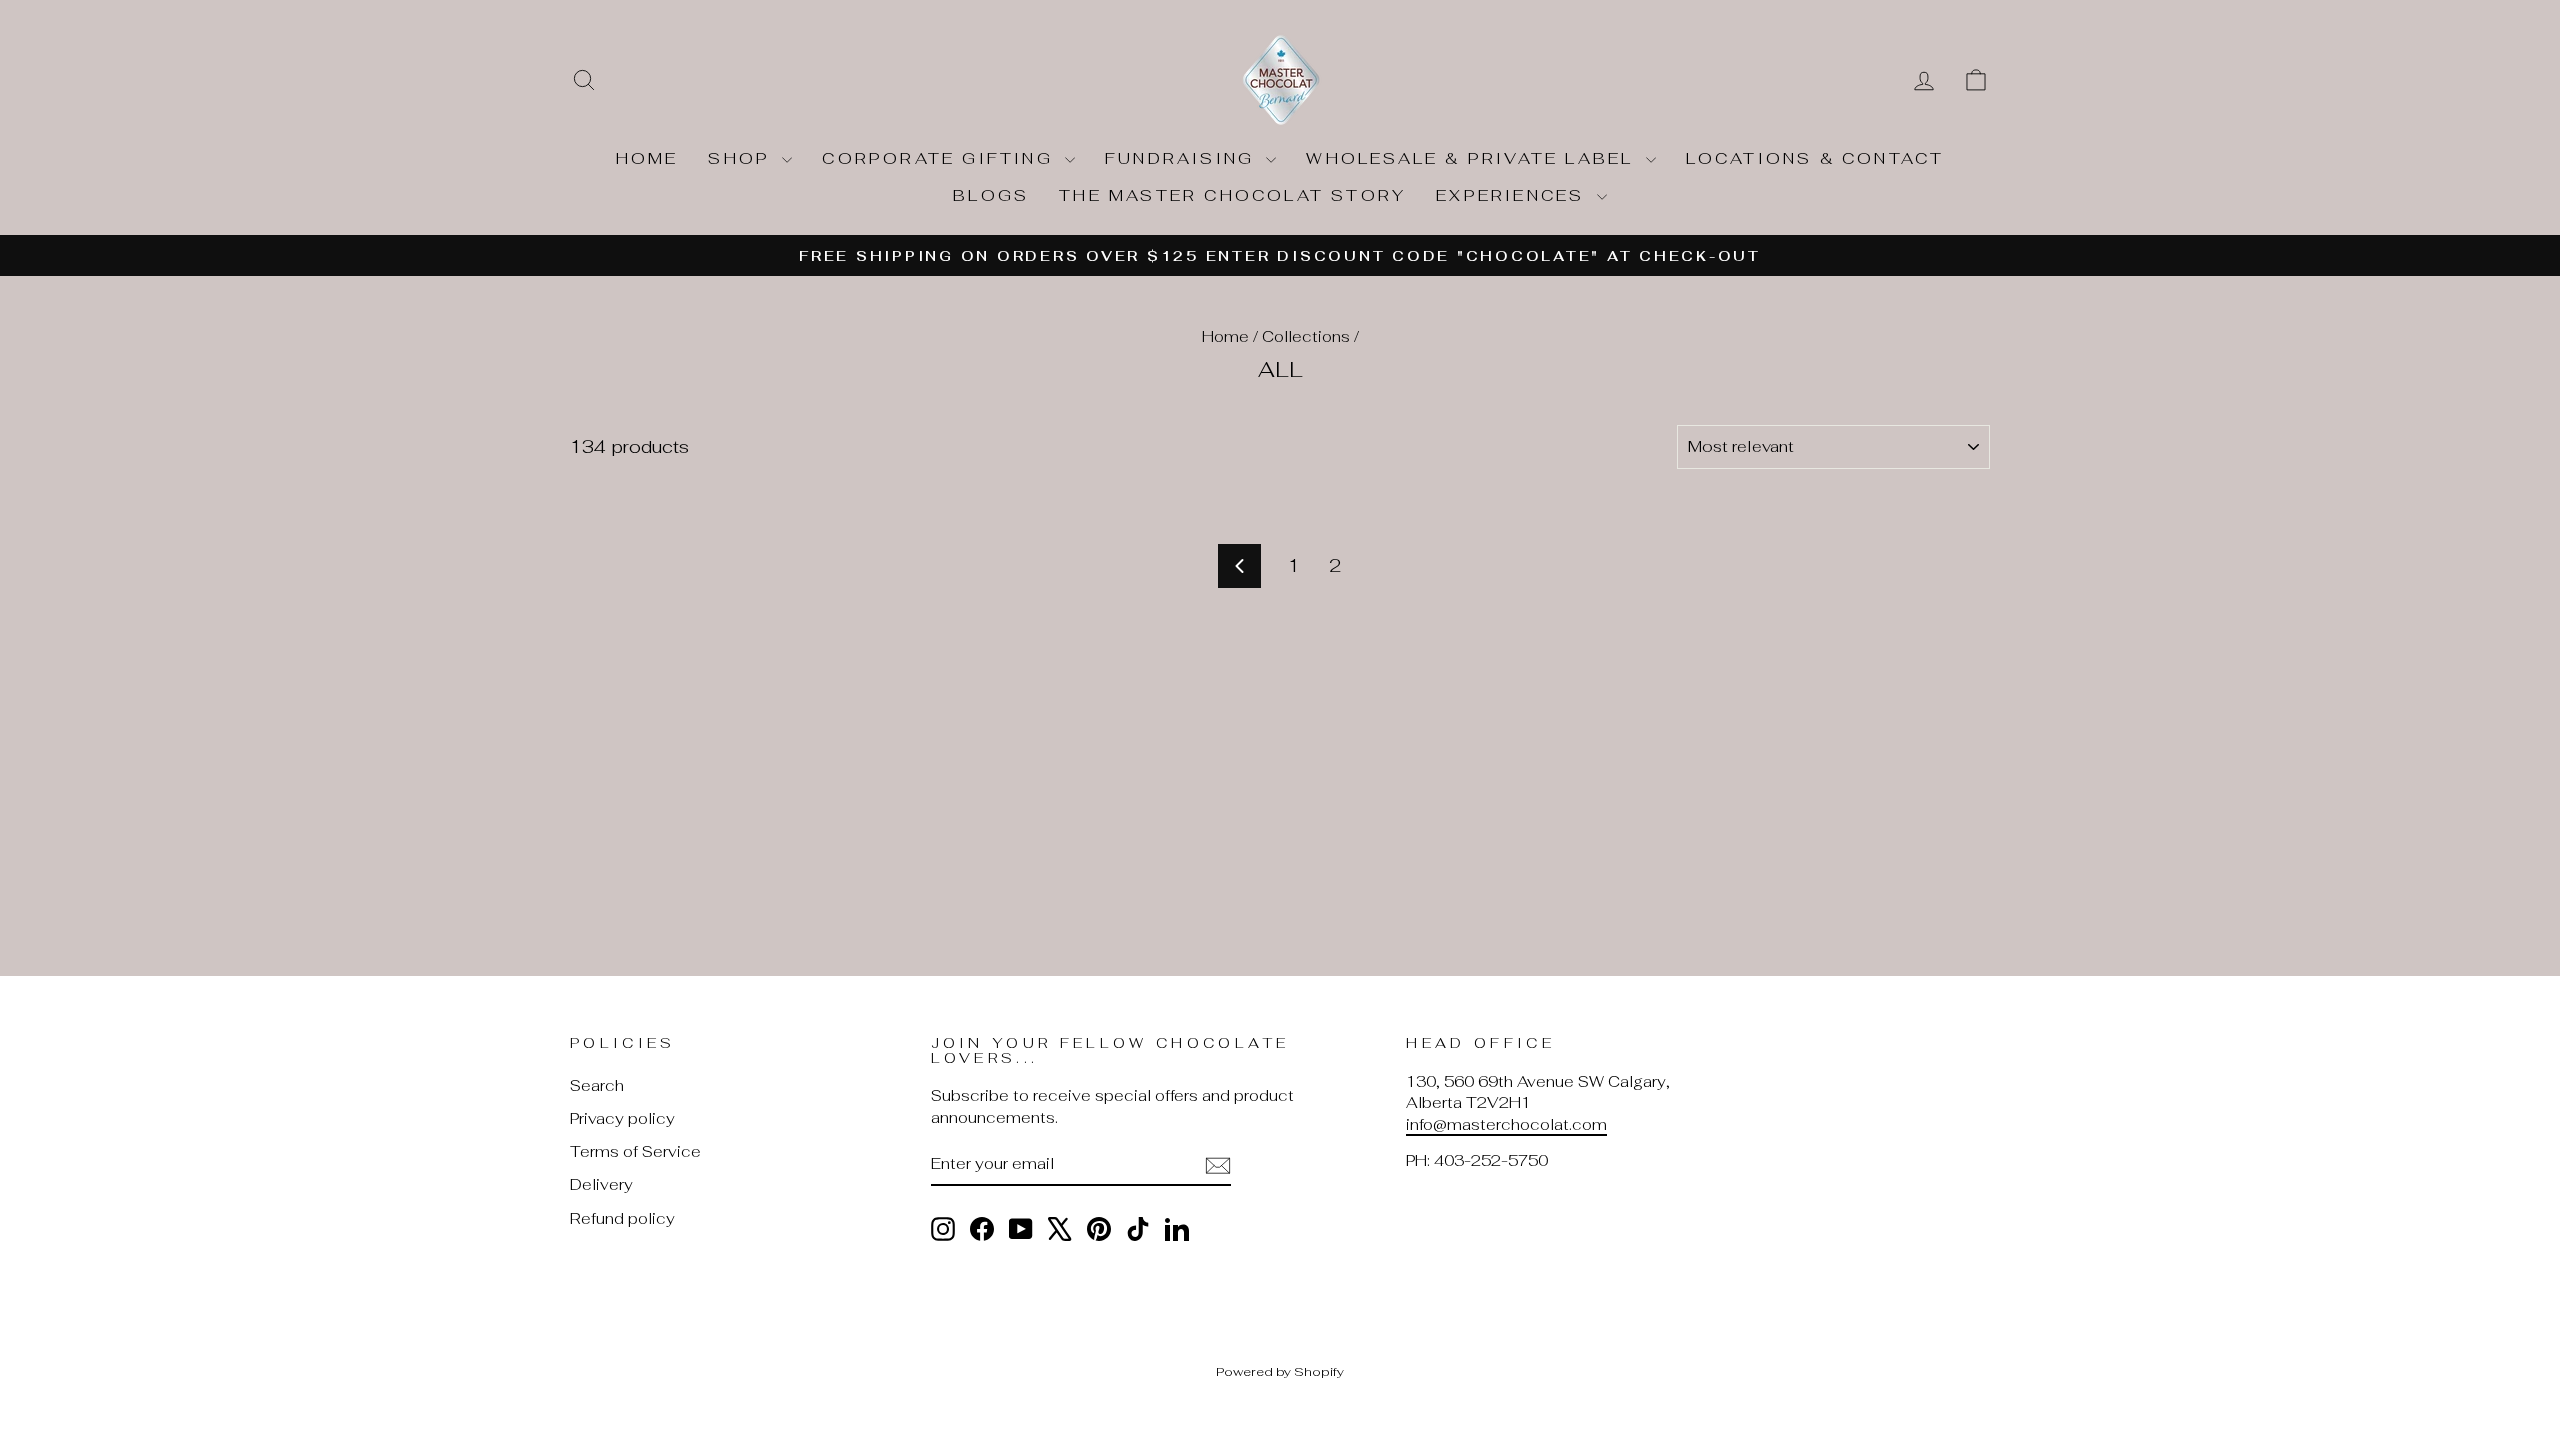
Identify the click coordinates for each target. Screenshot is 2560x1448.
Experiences (1513, 195)
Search (597, 1085)
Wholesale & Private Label (1473, 158)
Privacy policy (622, 1118)
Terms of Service (635, 1151)
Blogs (991, 195)
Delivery (601, 1184)
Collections (1306, 336)
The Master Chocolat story (1232, 195)
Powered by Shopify (1280, 1371)
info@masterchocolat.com (1506, 1124)
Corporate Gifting (941, 158)
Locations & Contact (1815, 158)
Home (647, 158)
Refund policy (622, 1218)
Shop (742, 158)
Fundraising (1183, 158)
